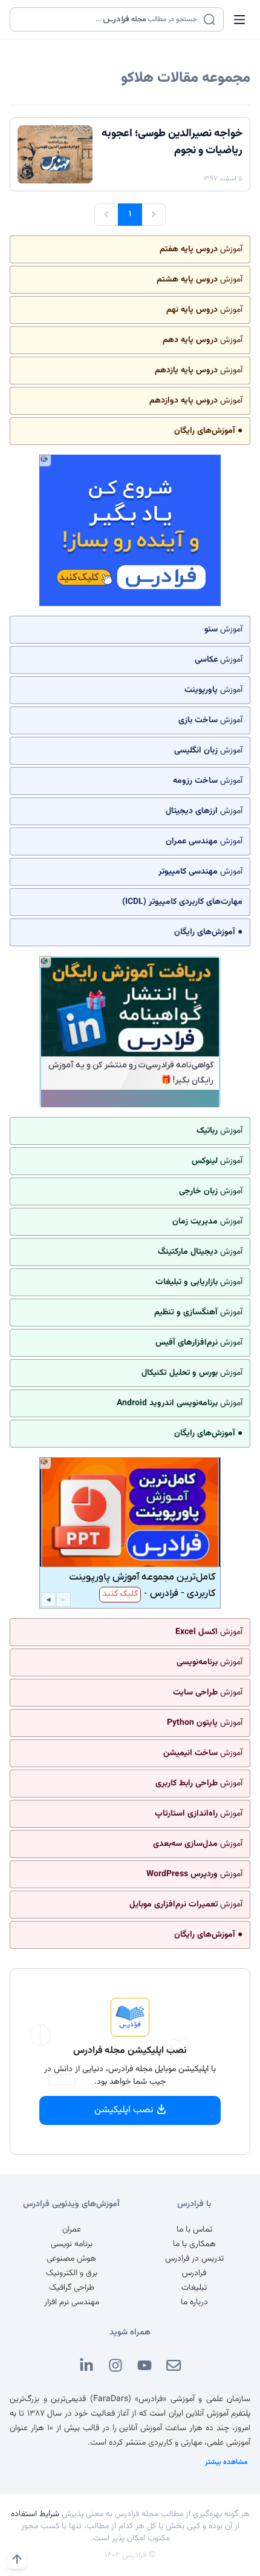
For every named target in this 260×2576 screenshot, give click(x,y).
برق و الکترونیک (72, 2273)
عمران (72, 2230)
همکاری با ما (194, 2244)
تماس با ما (194, 2230)
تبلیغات (194, 2288)
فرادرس (194, 2273)
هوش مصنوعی (71, 2259)
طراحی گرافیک (72, 2288)
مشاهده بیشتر (226, 2462)
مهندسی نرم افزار (72, 2302)
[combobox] (109, 19)
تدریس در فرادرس (194, 2259)
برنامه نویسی (72, 2244)
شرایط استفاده (35, 2514)
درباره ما (194, 2302)
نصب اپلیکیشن (124, 2110)
